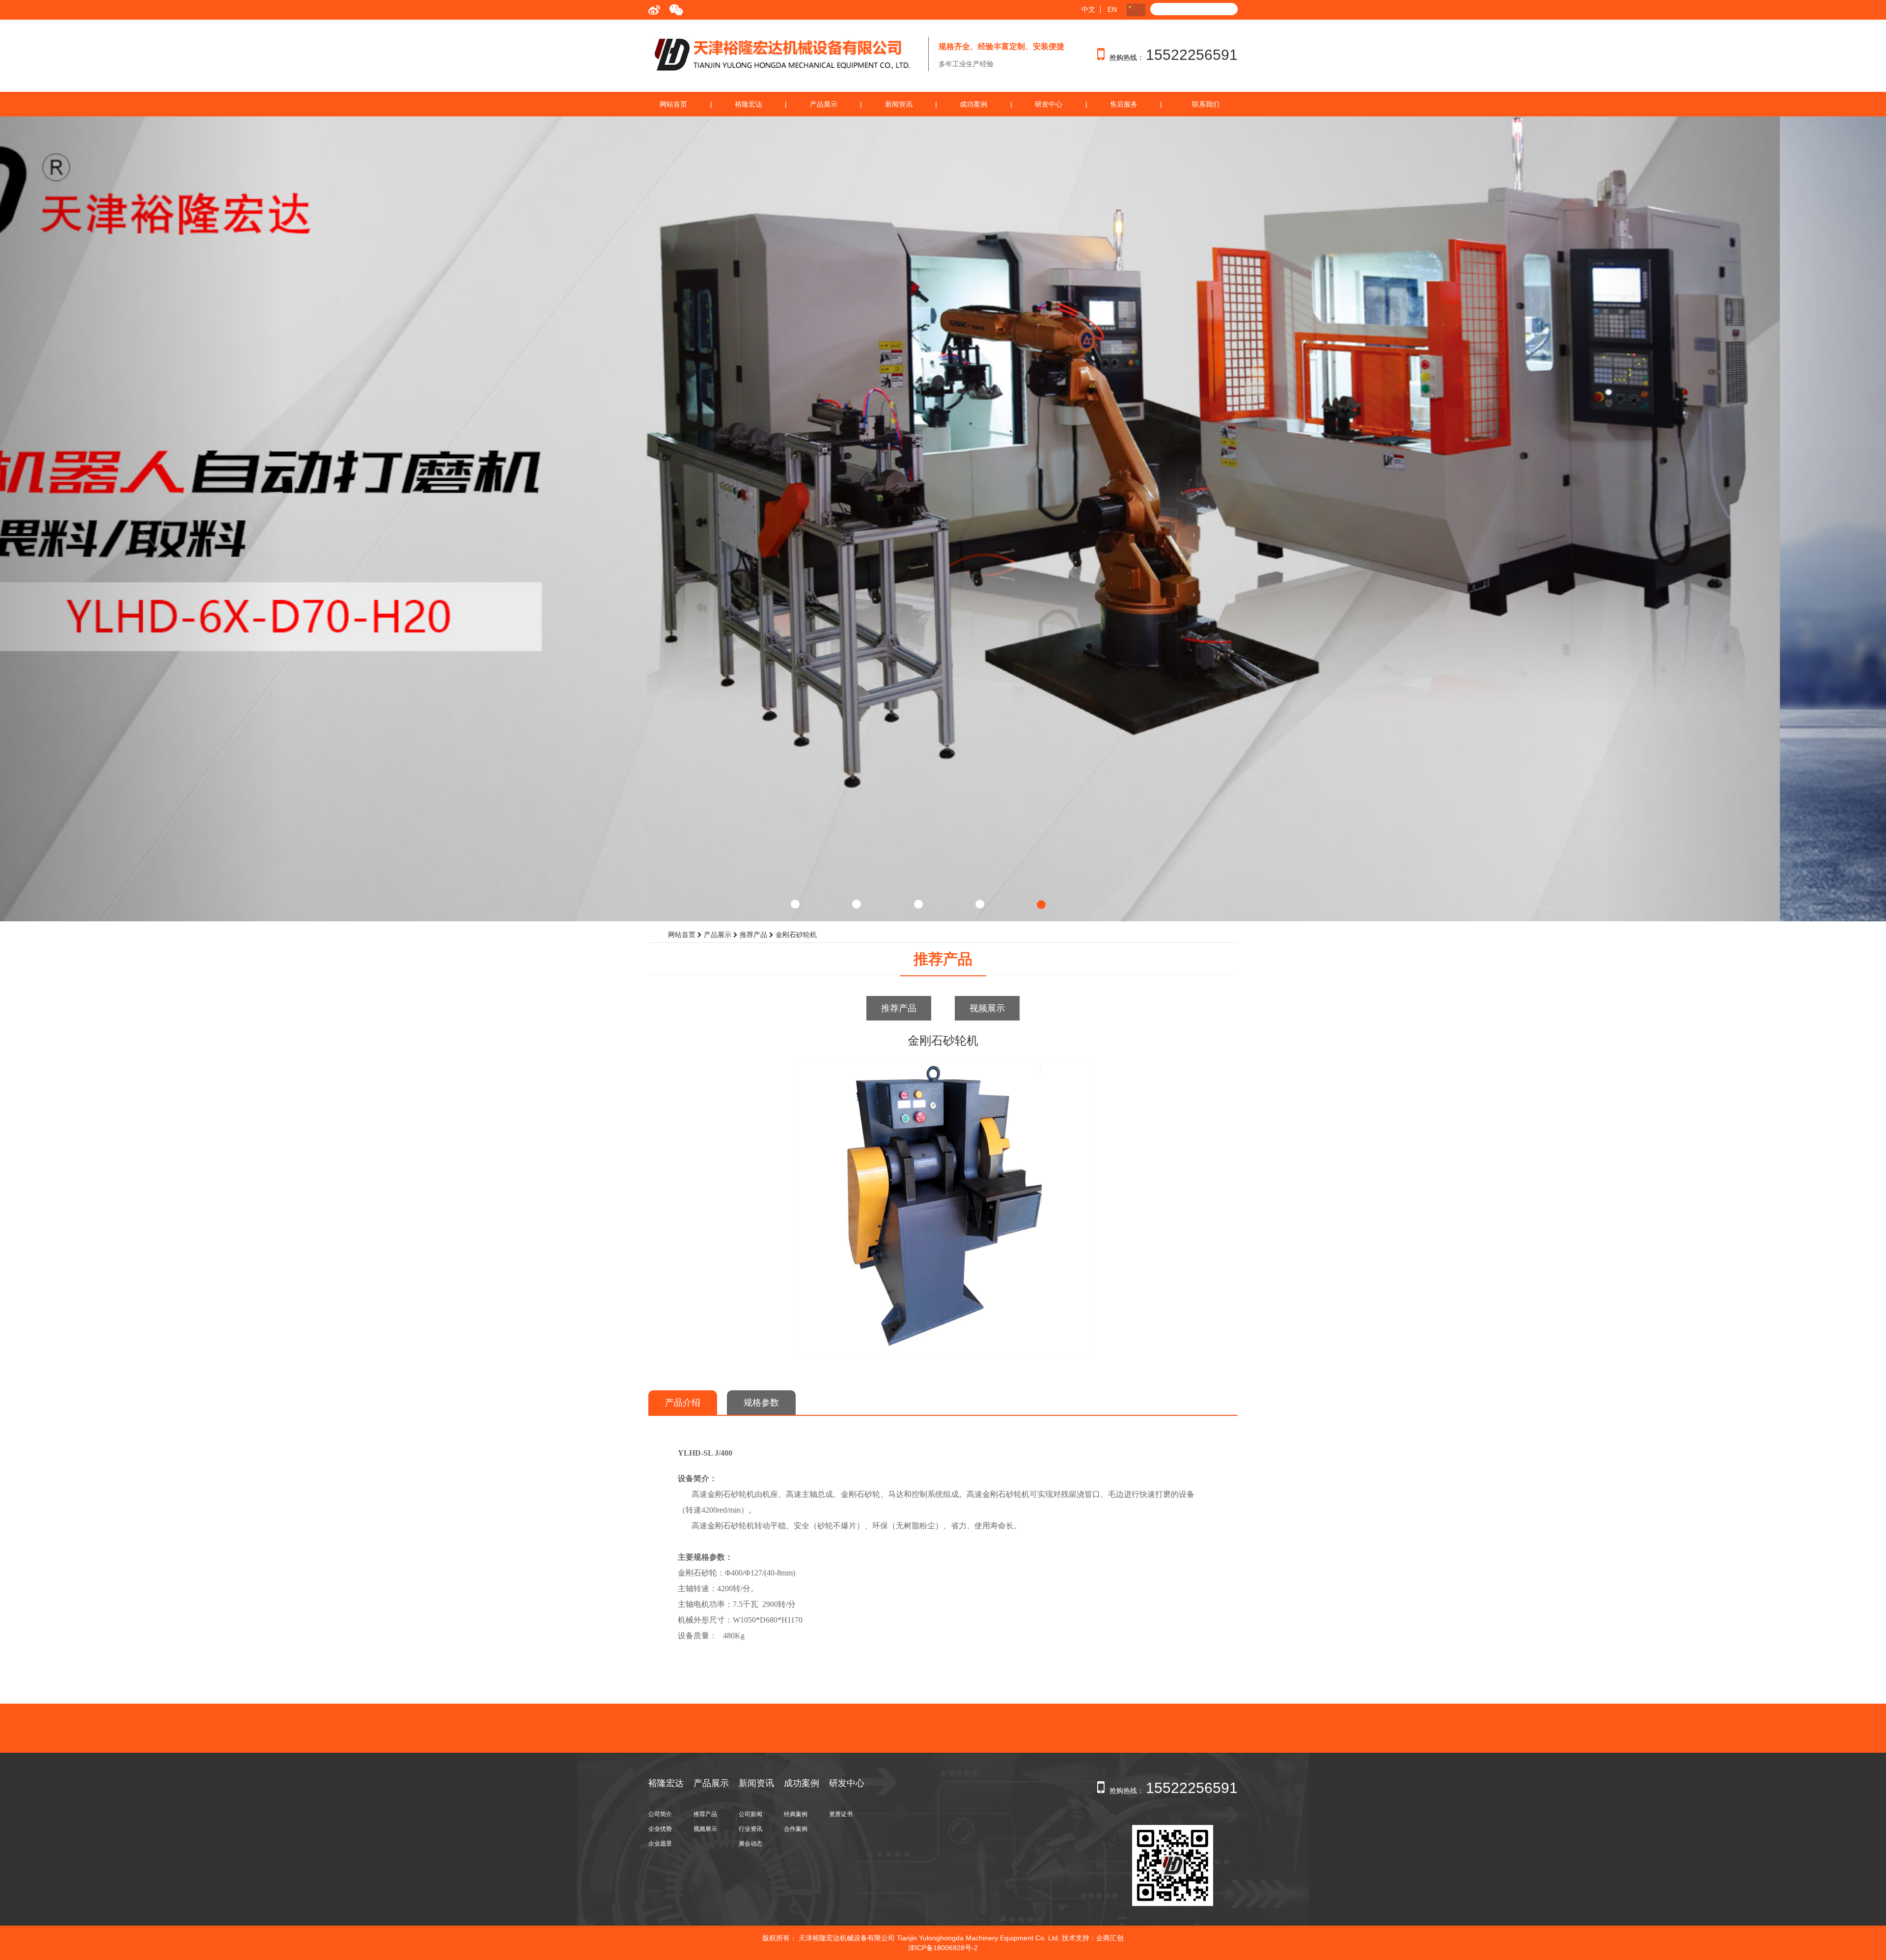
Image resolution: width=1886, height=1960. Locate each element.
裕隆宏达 (749, 104)
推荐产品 (899, 1008)
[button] (141, 519)
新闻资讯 (899, 104)
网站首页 (673, 104)
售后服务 (1124, 104)
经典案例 (796, 1814)
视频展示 (987, 1008)
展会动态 (750, 1844)
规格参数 (761, 1403)
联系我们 (1206, 104)
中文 (1088, 9)
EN (1112, 9)
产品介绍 (683, 1403)
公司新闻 (750, 1814)
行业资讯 (750, 1829)
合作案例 (796, 1829)
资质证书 (841, 1814)
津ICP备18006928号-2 (943, 1948)
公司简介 (660, 1814)
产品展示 (824, 104)
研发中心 (1049, 104)
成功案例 (973, 104)
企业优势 (660, 1829)
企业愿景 (660, 1844)
